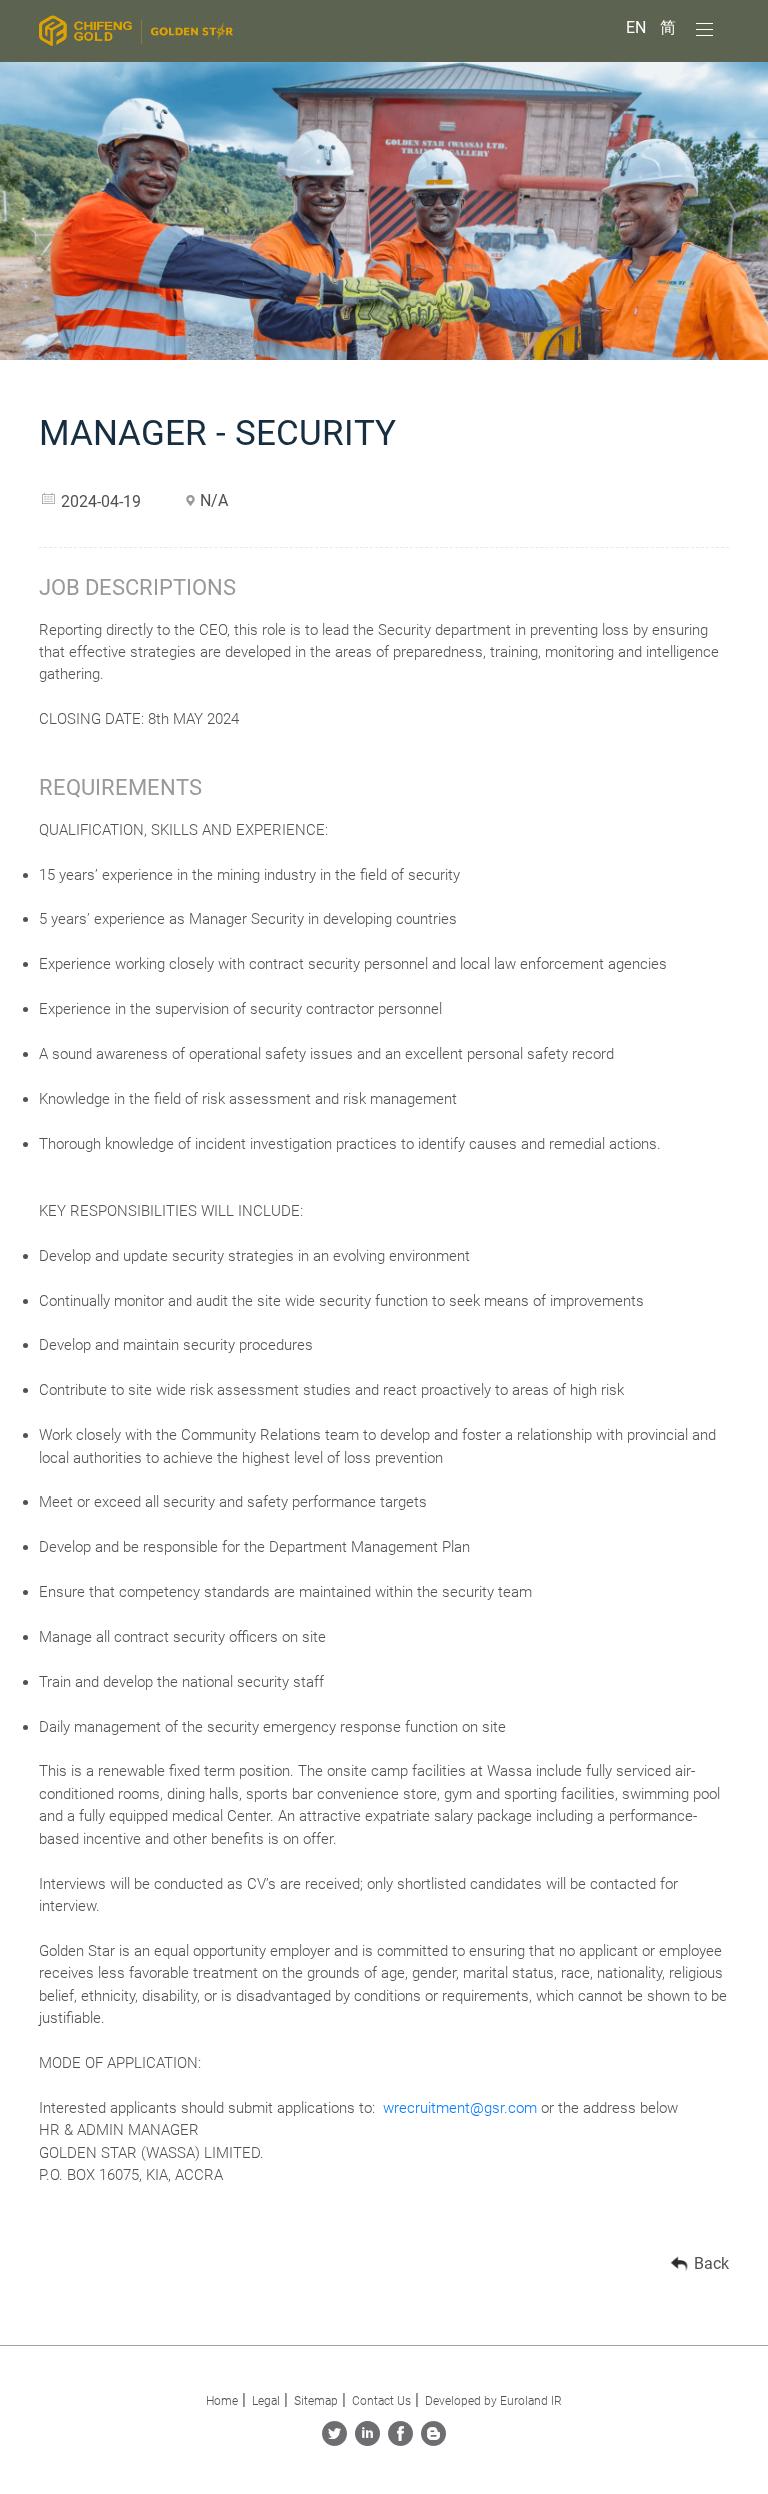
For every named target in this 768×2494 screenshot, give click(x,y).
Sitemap (316, 2401)
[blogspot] (433, 2440)
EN (638, 27)
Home (222, 2401)
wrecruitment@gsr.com (460, 2108)
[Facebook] (400, 2440)
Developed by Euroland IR (493, 2401)
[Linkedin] (367, 2440)
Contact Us (381, 2401)
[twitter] (334, 2440)
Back (711, 2263)
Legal (266, 2401)
